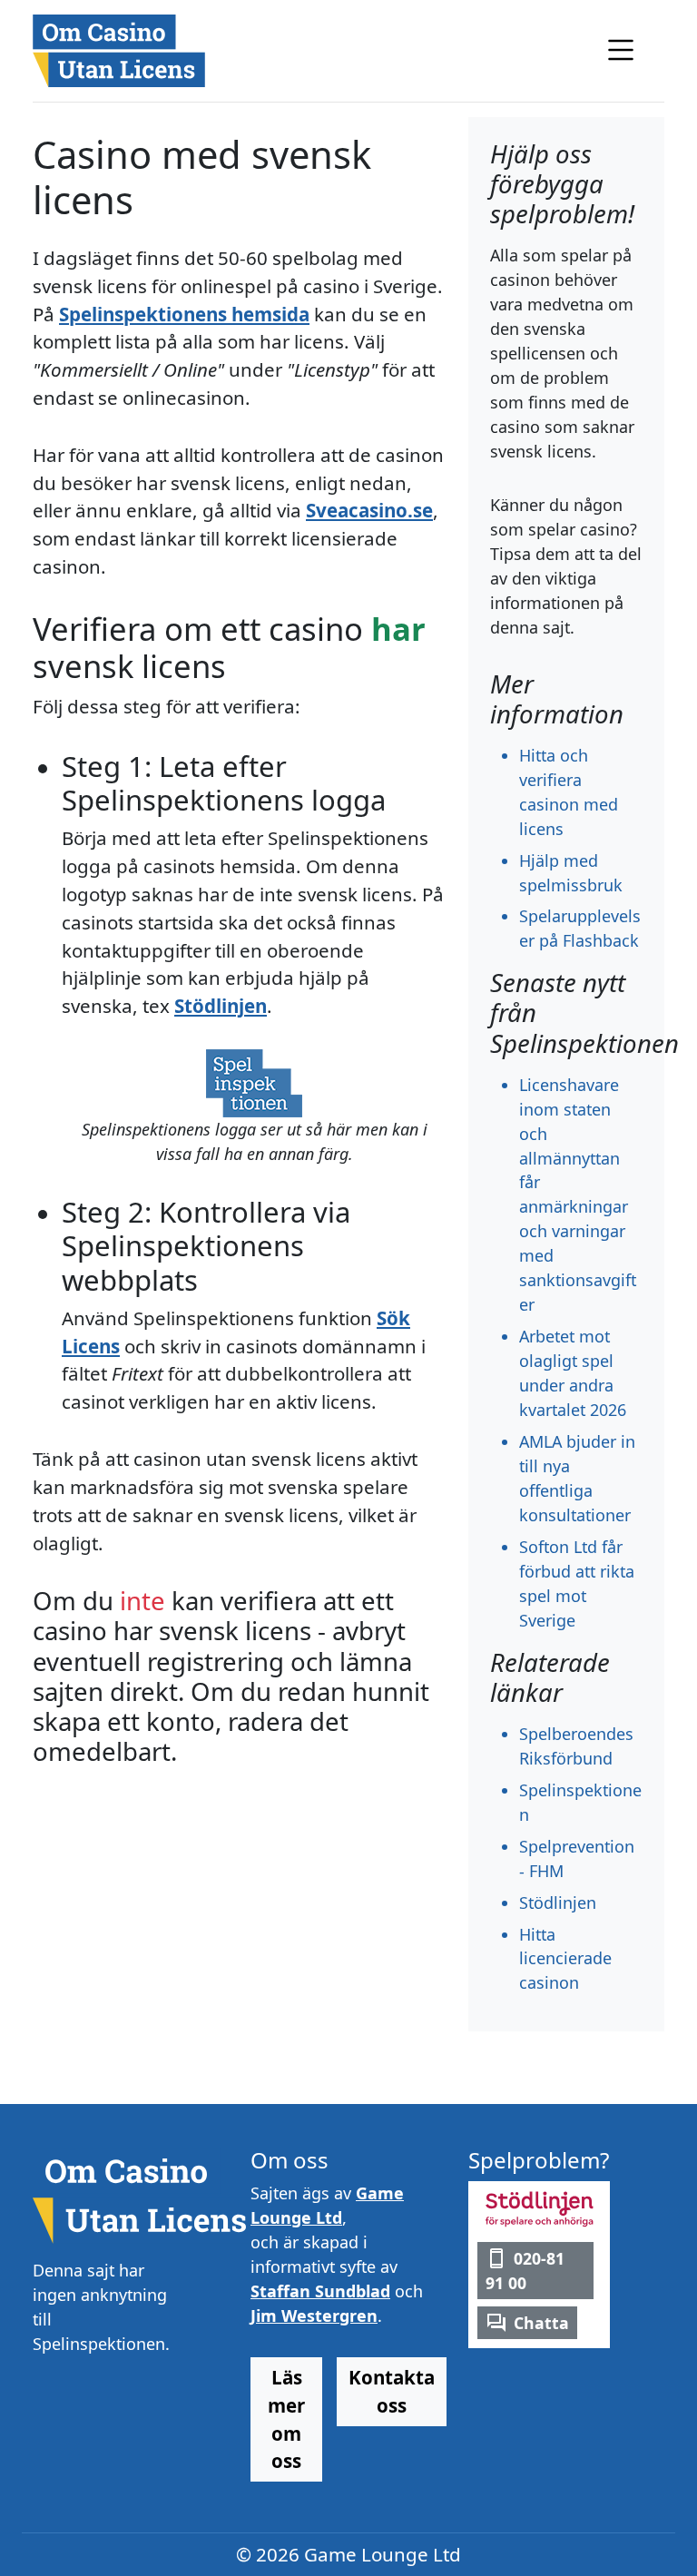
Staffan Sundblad (320, 2291)
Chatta (541, 2323)
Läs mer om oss (286, 2419)
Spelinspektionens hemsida (184, 314)
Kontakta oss (392, 2391)
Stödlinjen (221, 1006)
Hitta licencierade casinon (565, 1959)
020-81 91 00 (525, 2270)
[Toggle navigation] (621, 50)
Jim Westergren (314, 2315)
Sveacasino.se (369, 510)
